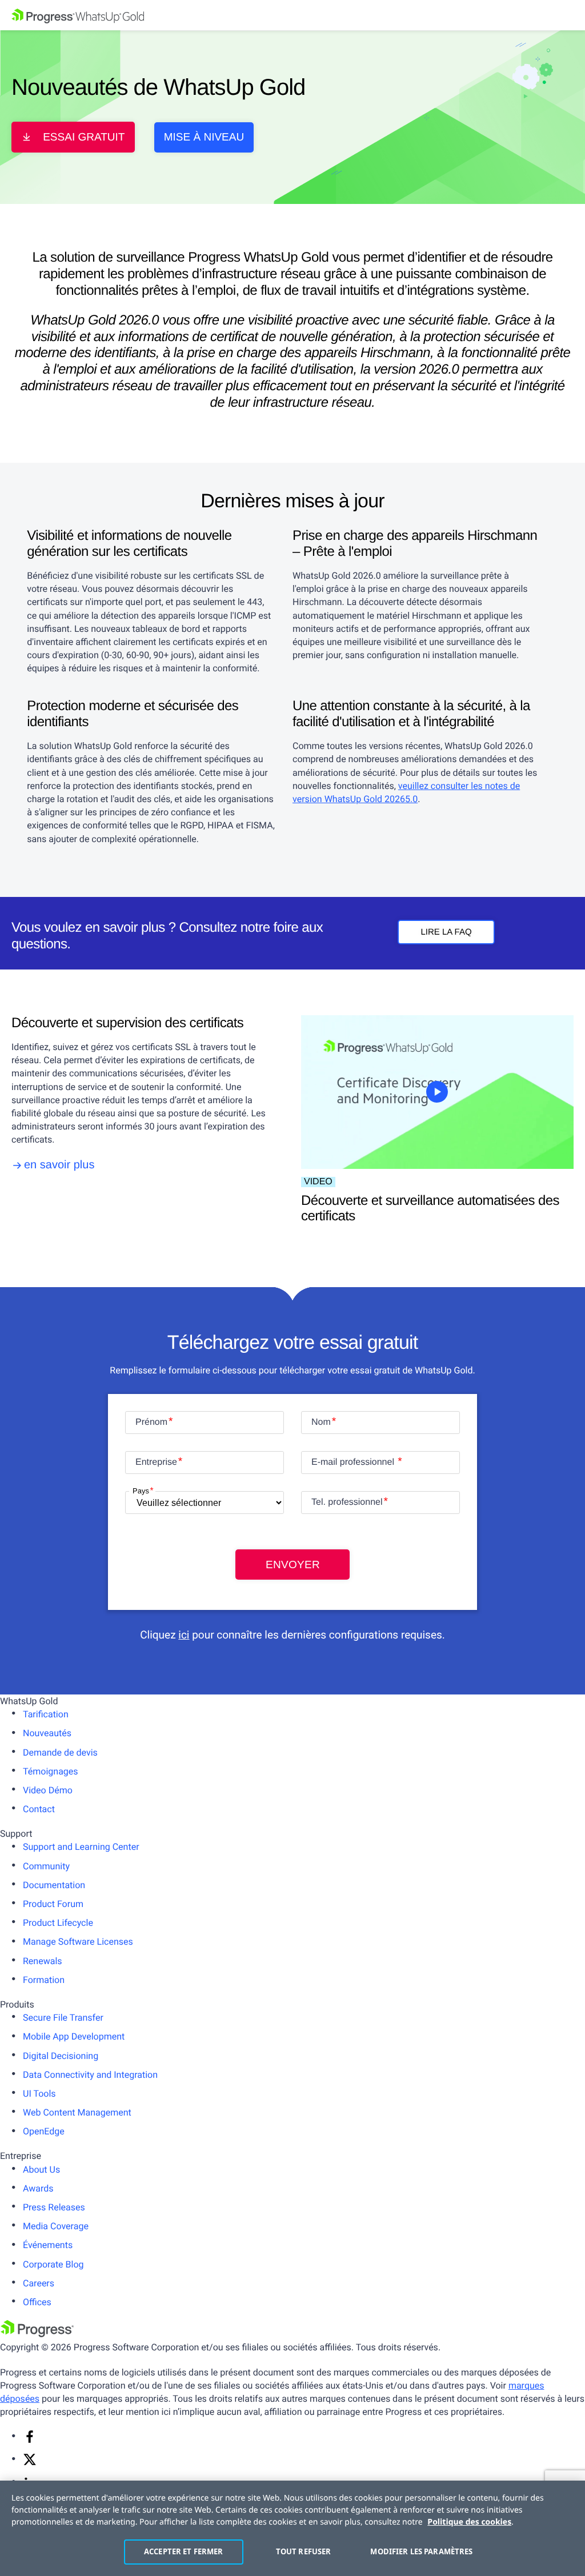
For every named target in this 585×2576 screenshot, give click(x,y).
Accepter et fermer (183, 2551)
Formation (44, 1980)
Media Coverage (56, 2226)
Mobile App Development (74, 2036)
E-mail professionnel (354, 1462)
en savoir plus (59, 1165)
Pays (141, 1491)
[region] (292, 2528)
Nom (321, 1422)
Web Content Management (77, 2112)
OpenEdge (44, 2131)
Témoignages (51, 1771)
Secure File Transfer (63, 2018)
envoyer (293, 1565)
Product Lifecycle (58, 1923)
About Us (41, 2170)
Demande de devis (60, 1752)
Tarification (46, 1714)
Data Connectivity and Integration (90, 2075)
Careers (39, 2283)
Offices (37, 2302)
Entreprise (156, 1462)
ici (184, 1635)
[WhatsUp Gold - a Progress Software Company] (292, 15)
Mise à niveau (204, 137)
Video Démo (48, 1790)
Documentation (54, 1885)
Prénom (151, 1422)
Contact (39, 1809)
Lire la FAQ (446, 932)
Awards (38, 2188)
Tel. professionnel (347, 1502)
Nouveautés (47, 1733)
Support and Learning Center (81, 1847)
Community (46, 1866)
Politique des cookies (469, 2522)
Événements (48, 2245)
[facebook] (30, 2440)
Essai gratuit (84, 137)
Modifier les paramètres (416, 2551)
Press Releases (54, 2207)
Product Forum (53, 1904)
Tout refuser (304, 2551)
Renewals (43, 1961)
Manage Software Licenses (78, 1942)
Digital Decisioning (61, 2056)
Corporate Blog (53, 2264)
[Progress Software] (37, 2334)
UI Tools (39, 2094)
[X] (30, 2463)
